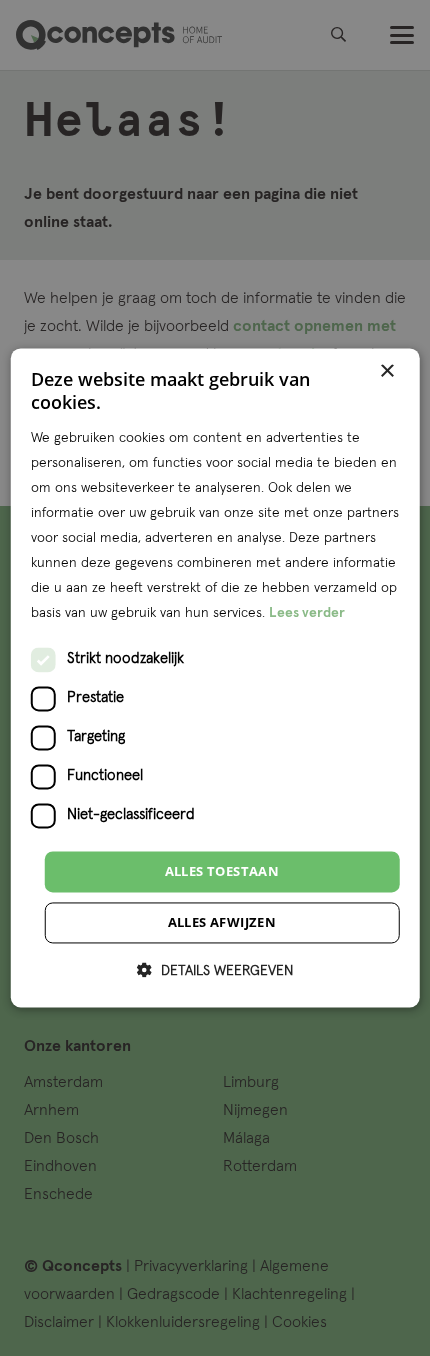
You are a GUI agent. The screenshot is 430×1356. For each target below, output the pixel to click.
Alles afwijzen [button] (222, 923)
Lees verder (307, 614)
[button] (215, 971)
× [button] (386, 371)
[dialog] (215, 677)
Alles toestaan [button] (222, 871)
